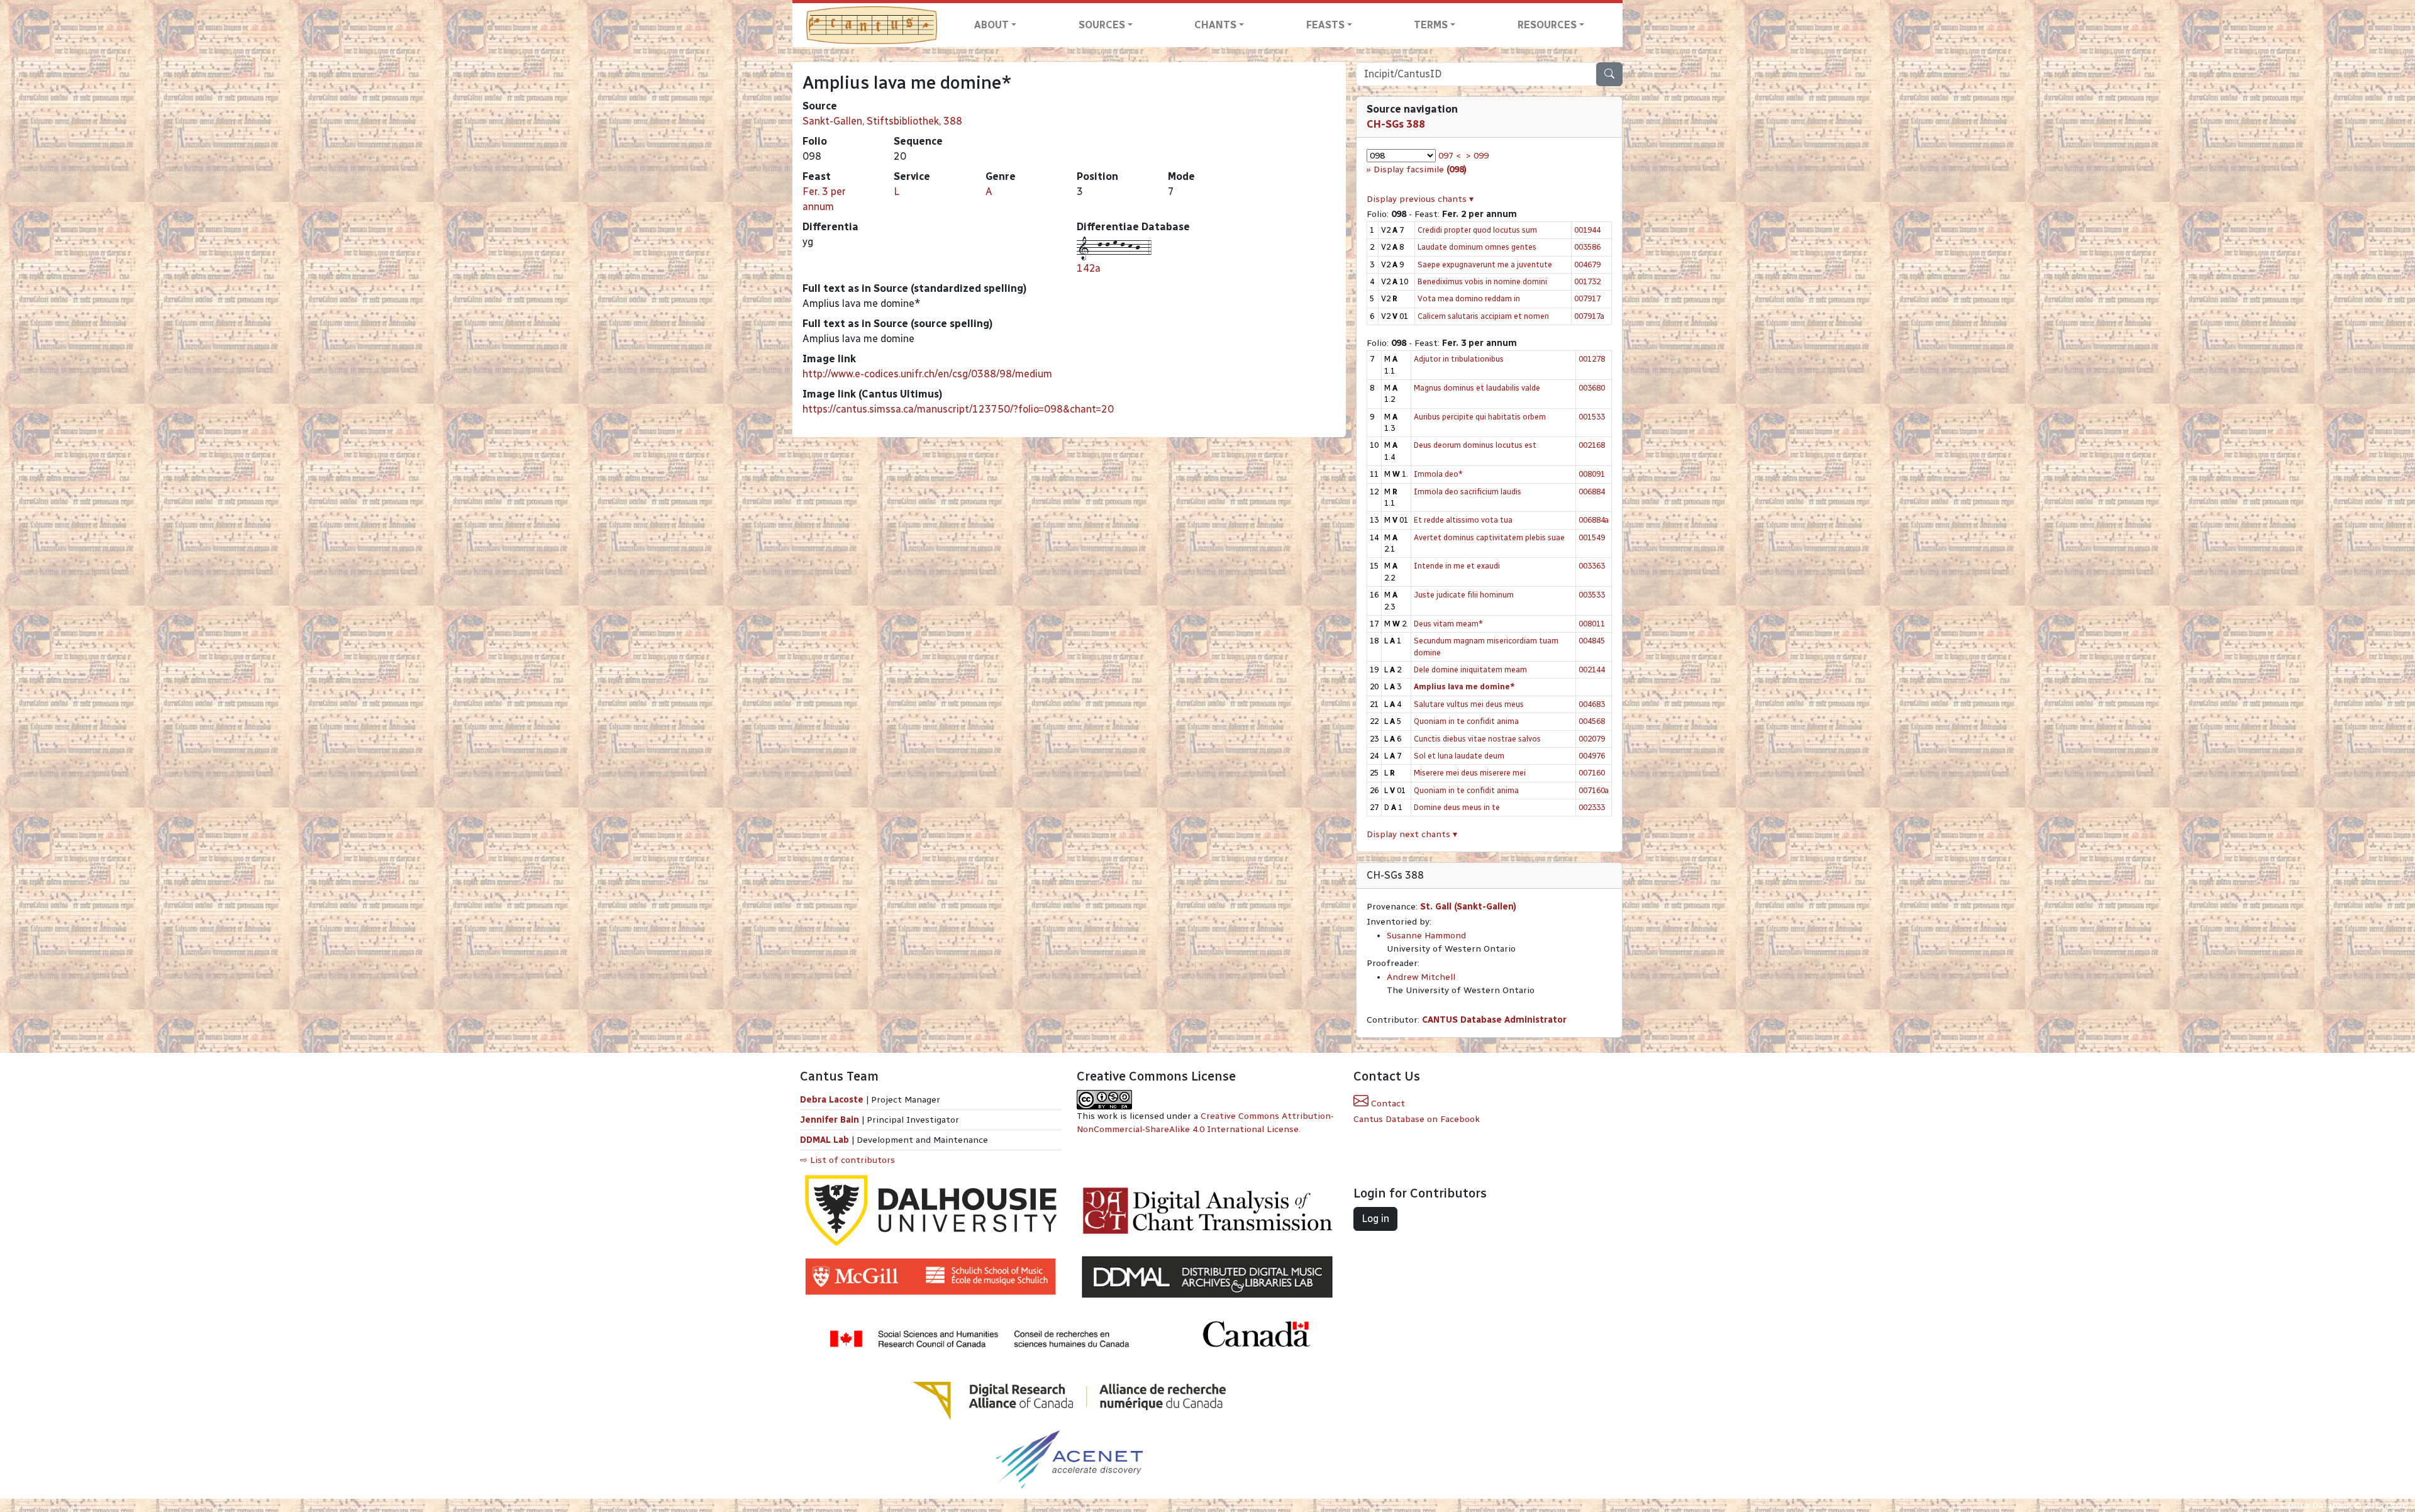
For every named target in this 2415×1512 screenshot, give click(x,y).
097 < (1450, 156)
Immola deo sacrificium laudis (1468, 492)
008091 (1592, 474)
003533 (1592, 595)
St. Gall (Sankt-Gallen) (1468, 907)
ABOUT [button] (991, 25)
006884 (1592, 492)
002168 (1592, 445)
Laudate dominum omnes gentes (1477, 247)
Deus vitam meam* (1448, 624)
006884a (1594, 520)
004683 (1592, 704)
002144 (1592, 670)
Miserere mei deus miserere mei (1470, 773)
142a (1089, 268)
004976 (1592, 756)
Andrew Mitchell (1421, 977)
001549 (1592, 537)
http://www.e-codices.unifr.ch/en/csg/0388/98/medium (927, 374)
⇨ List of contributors (847, 1160)
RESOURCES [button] (1547, 25)
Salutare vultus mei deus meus (1469, 704)
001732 (1587, 281)
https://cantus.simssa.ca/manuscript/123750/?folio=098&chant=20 (958, 409)
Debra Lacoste (832, 1100)
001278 (1592, 359)
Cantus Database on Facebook (1417, 1119)
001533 (1592, 417)
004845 (1592, 641)
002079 (1592, 739)
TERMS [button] (1431, 25)
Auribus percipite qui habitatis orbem (1480, 417)
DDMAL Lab (824, 1140)
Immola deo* (1438, 474)
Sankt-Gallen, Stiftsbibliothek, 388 (882, 121)
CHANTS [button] (1215, 25)
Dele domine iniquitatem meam (1470, 670)
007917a (1589, 316)
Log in (1375, 1219)
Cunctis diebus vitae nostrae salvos (1477, 739)
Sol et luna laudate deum (1459, 756)
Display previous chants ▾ (1420, 199)
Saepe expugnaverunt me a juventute (1485, 264)
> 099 (1477, 156)
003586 (1587, 247)
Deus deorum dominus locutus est (1475, 445)
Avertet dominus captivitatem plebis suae (1489, 537)
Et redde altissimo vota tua (1463, 520)
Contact (1387, 1103)
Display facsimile (1420, 170)
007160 (1592, 773)
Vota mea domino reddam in (1469, 298)
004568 (1592, 721)
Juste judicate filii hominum (1464, 595)
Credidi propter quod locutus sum (1477, 230)
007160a (1594, 790)
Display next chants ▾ (1412, 834)
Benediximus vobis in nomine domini (1482, 281)
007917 (1587, 298)
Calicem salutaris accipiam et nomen (1483, 316)
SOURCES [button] (1102, 25)
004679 (1587, 264)
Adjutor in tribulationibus (1459, 359)
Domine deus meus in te (1457, 807)
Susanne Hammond (1426, 936)
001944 (1587, 230)
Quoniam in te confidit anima (1466, 721)
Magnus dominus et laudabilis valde (1477, 388)
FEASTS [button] (1325, 25)
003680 (1592, 388)
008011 (1592, 624)
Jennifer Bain (831, 1120)
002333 (1592, 807)
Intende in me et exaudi (1457, 566)
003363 (1592, 566)
